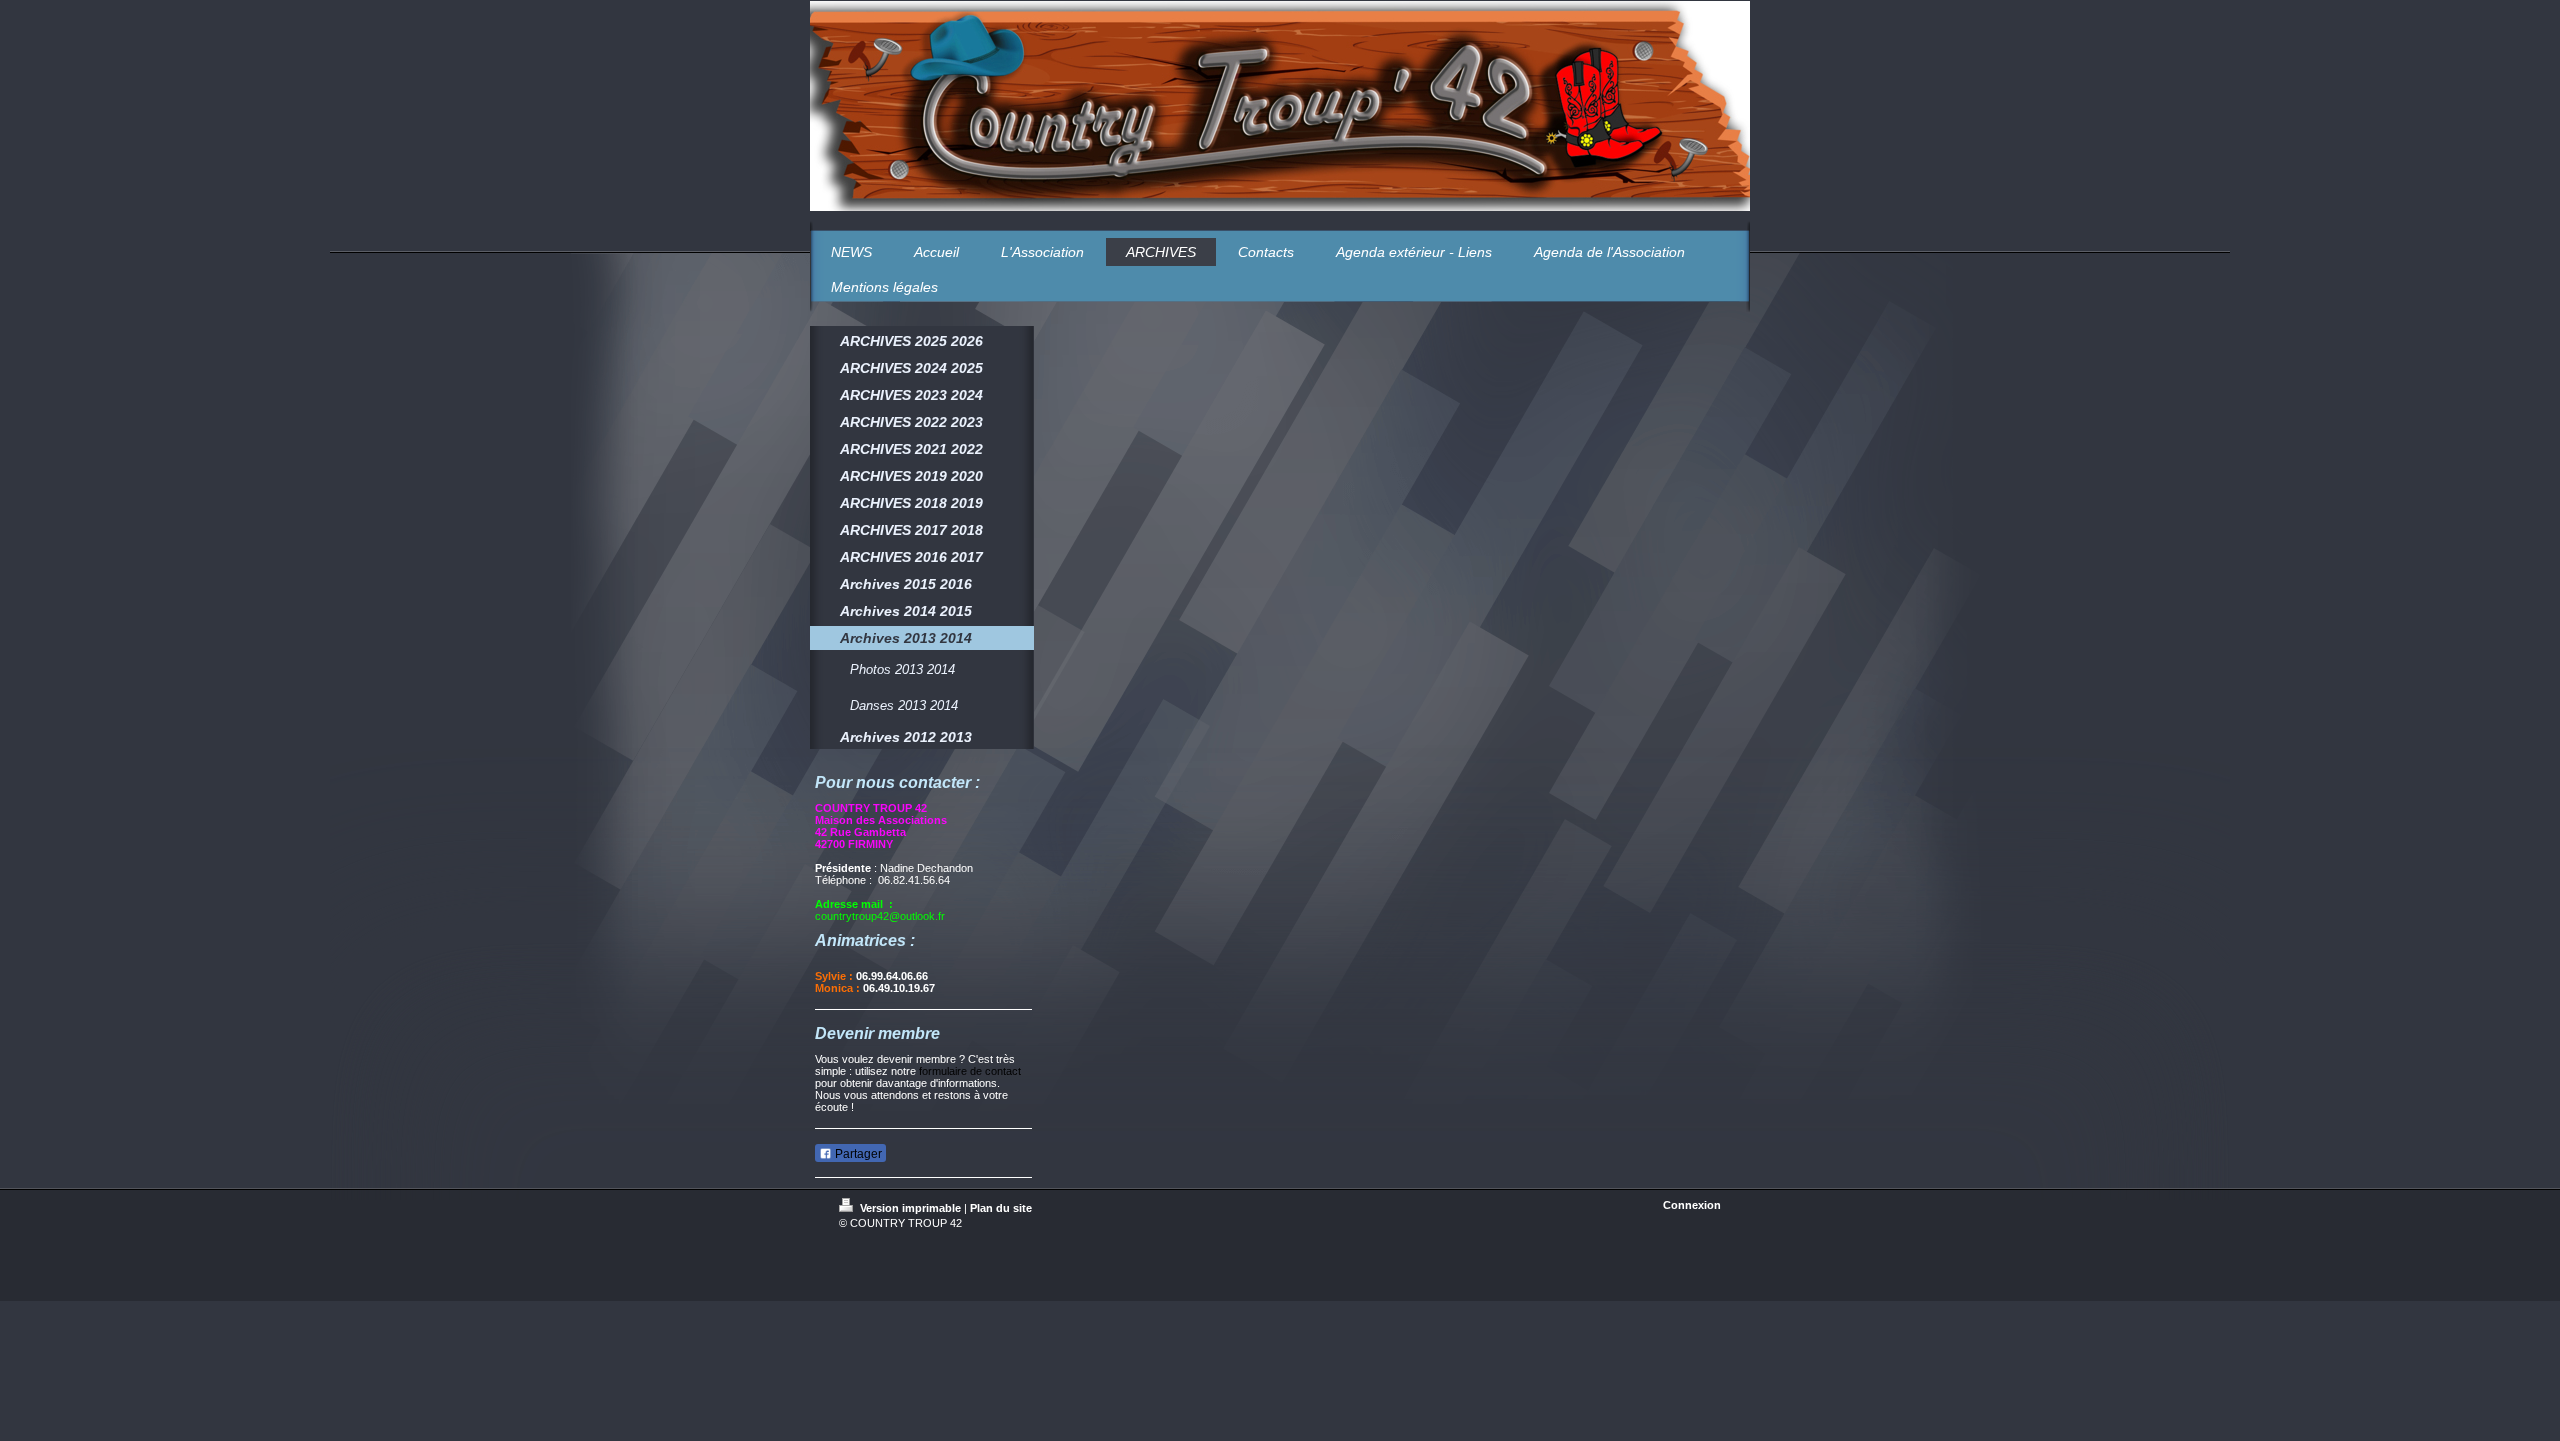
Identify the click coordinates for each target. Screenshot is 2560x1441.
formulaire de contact (970, 1071)
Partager (857, 1154)
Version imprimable (910, 1208)
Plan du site (1001, 1208)
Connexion (1692, 1205)
